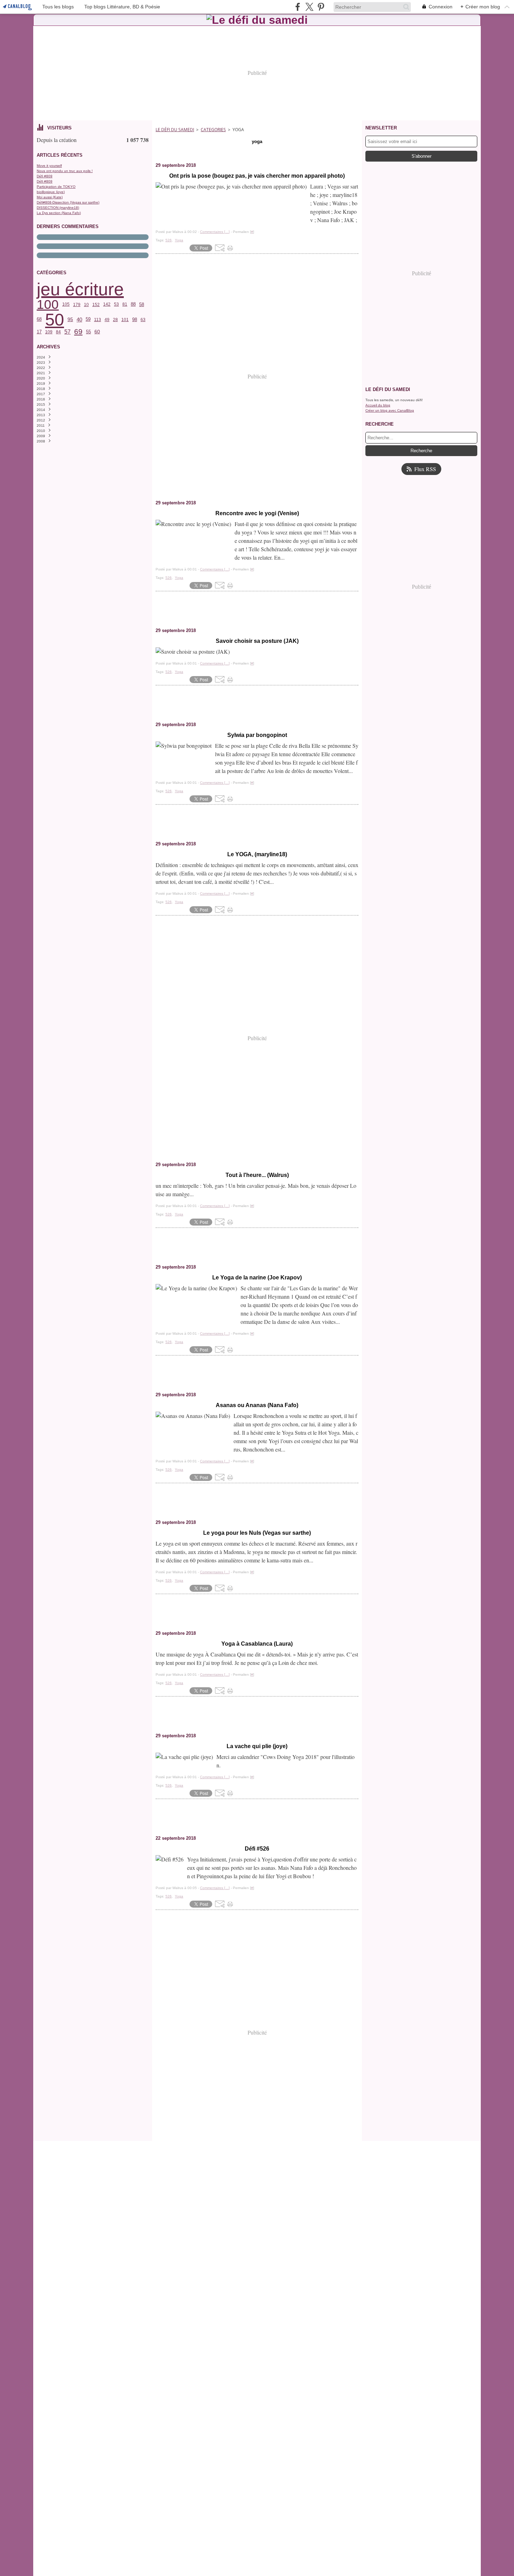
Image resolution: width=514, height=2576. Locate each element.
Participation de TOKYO (56, 187)
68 (39, 320)
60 (97, 332)
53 (116, 304)
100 (48, 304)
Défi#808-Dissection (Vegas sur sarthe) (68, 202)
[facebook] (298, 7)
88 (133, 304)
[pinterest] (321, 7)
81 (125, 304)
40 (79, 320)
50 (55, 320)
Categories (213, 130)
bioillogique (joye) (51, 192)
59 (88, 320)
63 (143, 320)
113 (98, 320)
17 (39, 332)
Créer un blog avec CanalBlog (390, 410)
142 (107, 304)
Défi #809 (45, 176)
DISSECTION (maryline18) (58, 208)
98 (135, 320)
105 (66, 304)
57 (67, 332)
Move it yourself (49, 166)
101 (125, 320)
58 (142, 304)
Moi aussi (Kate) (50, 197)
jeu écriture (80, 289)
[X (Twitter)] (309, 7)
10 (86, 305)
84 (58, 332)
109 (49, 332)
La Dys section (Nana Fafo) (59, 213)
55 (88, 332)
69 (78, 332)
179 (77, 305)
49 (107, 320)
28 (115, 320)
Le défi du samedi (175, 130)
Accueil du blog (378, 405)
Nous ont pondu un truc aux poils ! (65, 171)
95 (70, 320)
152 (96, 305)
